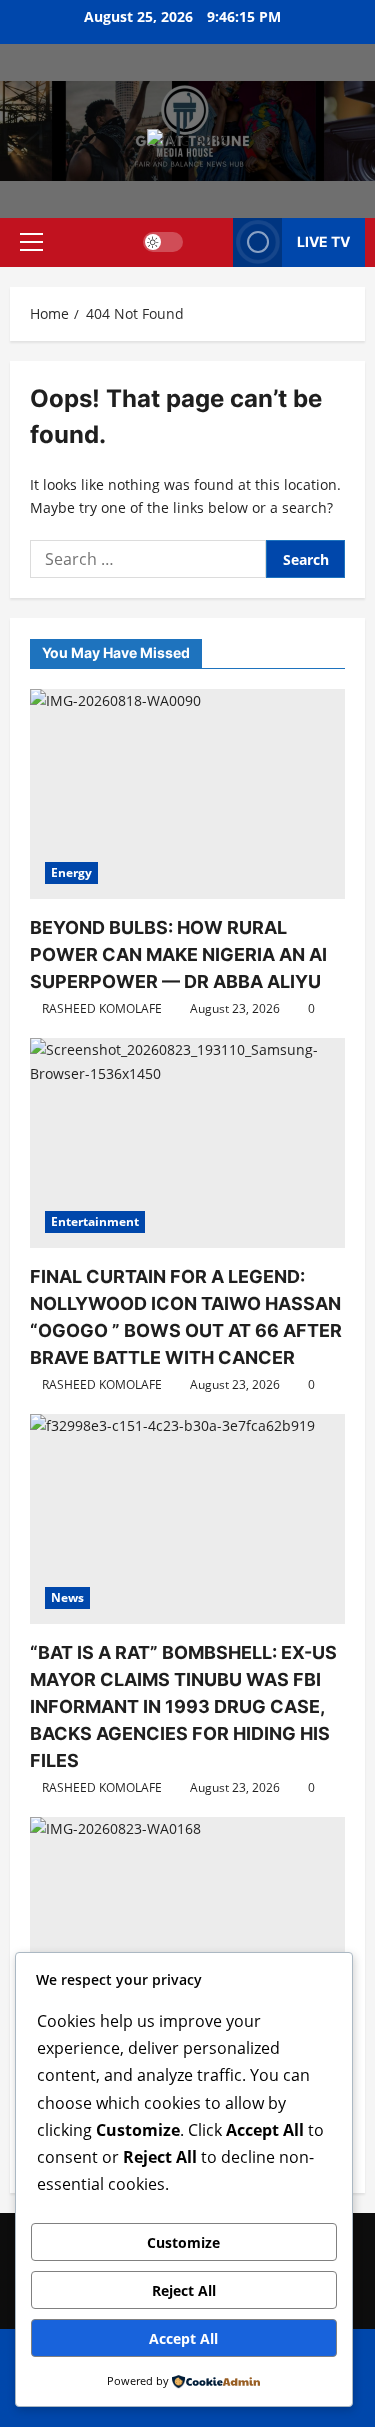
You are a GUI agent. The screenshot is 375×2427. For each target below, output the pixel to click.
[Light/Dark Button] (163, 242)
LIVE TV (323, 241)
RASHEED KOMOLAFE (102, 1008)
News (67, 1597)
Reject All (184, 2290)
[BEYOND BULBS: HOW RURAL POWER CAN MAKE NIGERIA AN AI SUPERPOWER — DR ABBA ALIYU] (187, 794)
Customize (183, 2242)
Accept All (183, 2338)
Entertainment (95, 1221)
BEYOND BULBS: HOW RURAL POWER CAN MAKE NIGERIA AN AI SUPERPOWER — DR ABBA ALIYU (178, 954)
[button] (31, 242)
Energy (71, 872)
